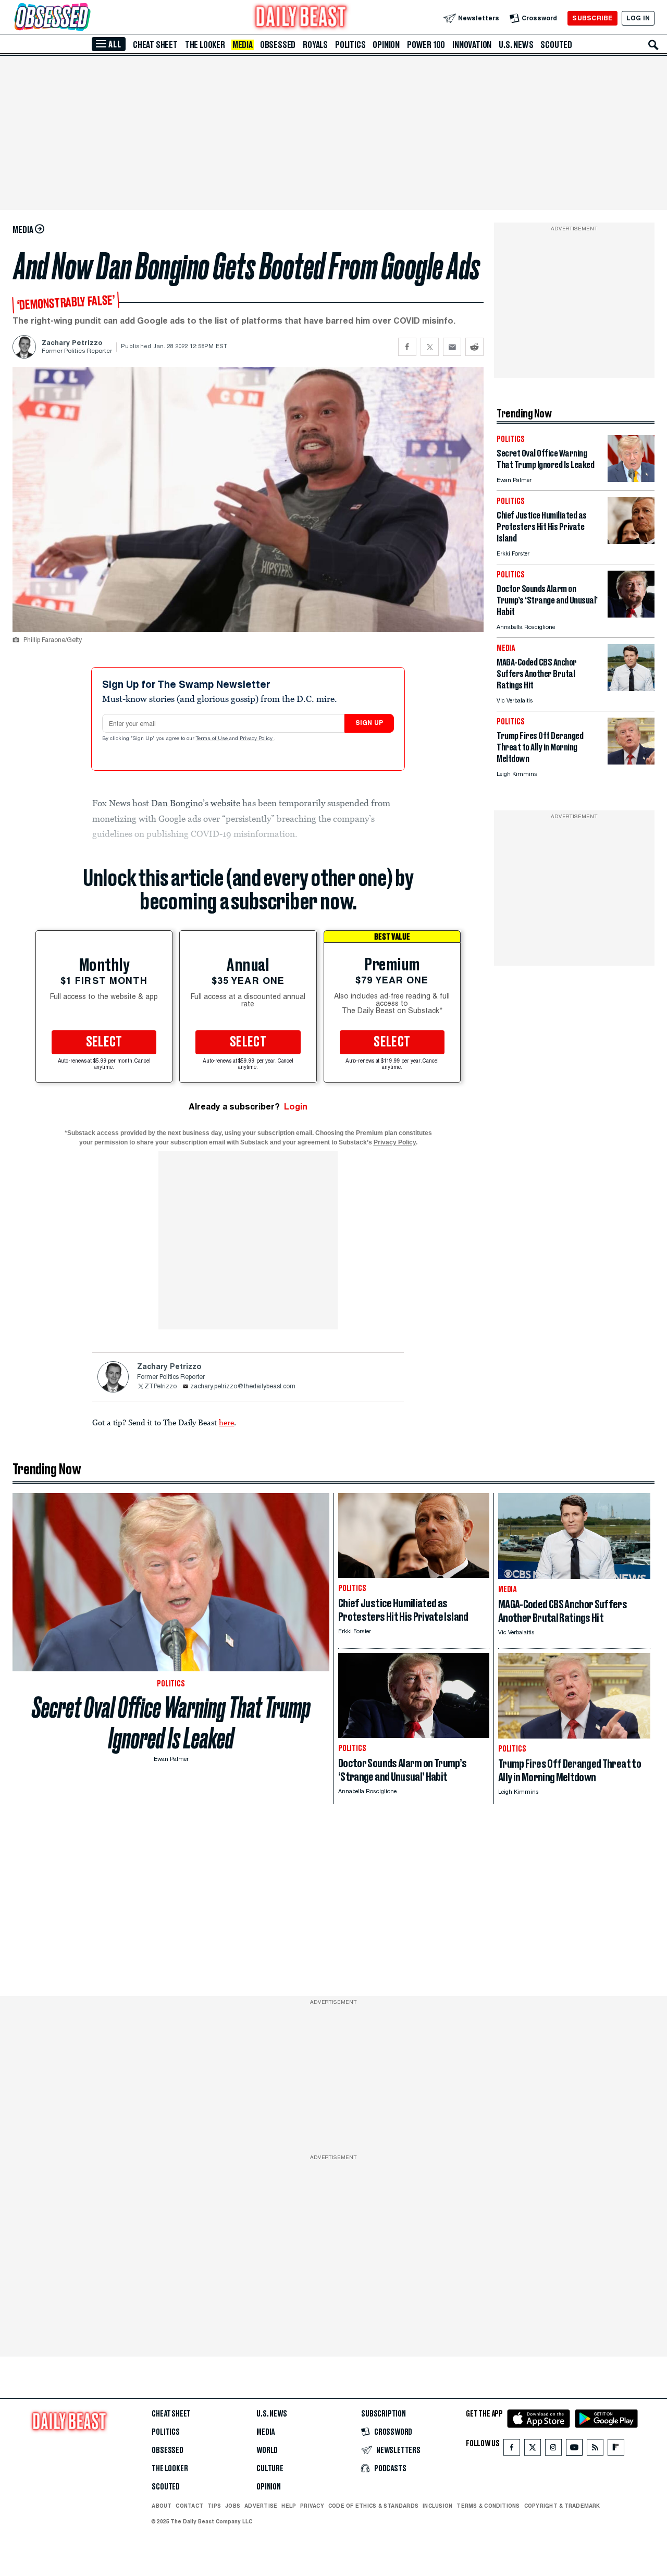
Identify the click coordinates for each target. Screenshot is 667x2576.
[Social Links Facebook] (512, 2450)
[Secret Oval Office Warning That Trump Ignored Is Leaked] (631, 479)
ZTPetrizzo (160, 1387)
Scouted (556, 45)
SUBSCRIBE (592, 18)
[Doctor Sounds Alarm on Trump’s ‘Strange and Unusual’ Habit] (631, 615)
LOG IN (638, 18)
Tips (214, 2506)
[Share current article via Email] (452, 347)
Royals (315, 45)
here (226, 1422)
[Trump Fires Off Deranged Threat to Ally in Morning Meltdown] (631, 762)
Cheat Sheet (155, 45)
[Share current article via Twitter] (430, 347)
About (162, 2506)
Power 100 (426, 45)
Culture (270, 2469)
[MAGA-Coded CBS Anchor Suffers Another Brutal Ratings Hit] (631, 688)
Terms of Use (213, 739)
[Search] (653, 45)
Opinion (386, 45)
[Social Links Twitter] (533, 2450)
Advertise (261, 2506)
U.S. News (516, 45)
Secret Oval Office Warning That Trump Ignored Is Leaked (171, 1723)
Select (104, 1042)
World (267, 2450)
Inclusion (437, 2506)
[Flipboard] (616, 2450)
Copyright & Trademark (562, 2506)
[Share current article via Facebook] (407, 347)
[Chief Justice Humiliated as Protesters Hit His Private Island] (631, 541)
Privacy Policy (257, 739)
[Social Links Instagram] (553, 2450)
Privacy (312, 2506)
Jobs (233, 2506)
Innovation (472, 45)
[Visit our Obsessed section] (85, 18)
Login (296, 1107)
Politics (350, 45)
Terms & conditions (488, 2506)
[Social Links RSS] (595, 2450)
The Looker (205, 45)
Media (243, 45)
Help (289, 2506)
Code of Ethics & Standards (373, 2506)
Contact (189, 2506)
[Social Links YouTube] (574, 2450)
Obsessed (278, 45)
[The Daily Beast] (301, 18)
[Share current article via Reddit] (474, 347)
